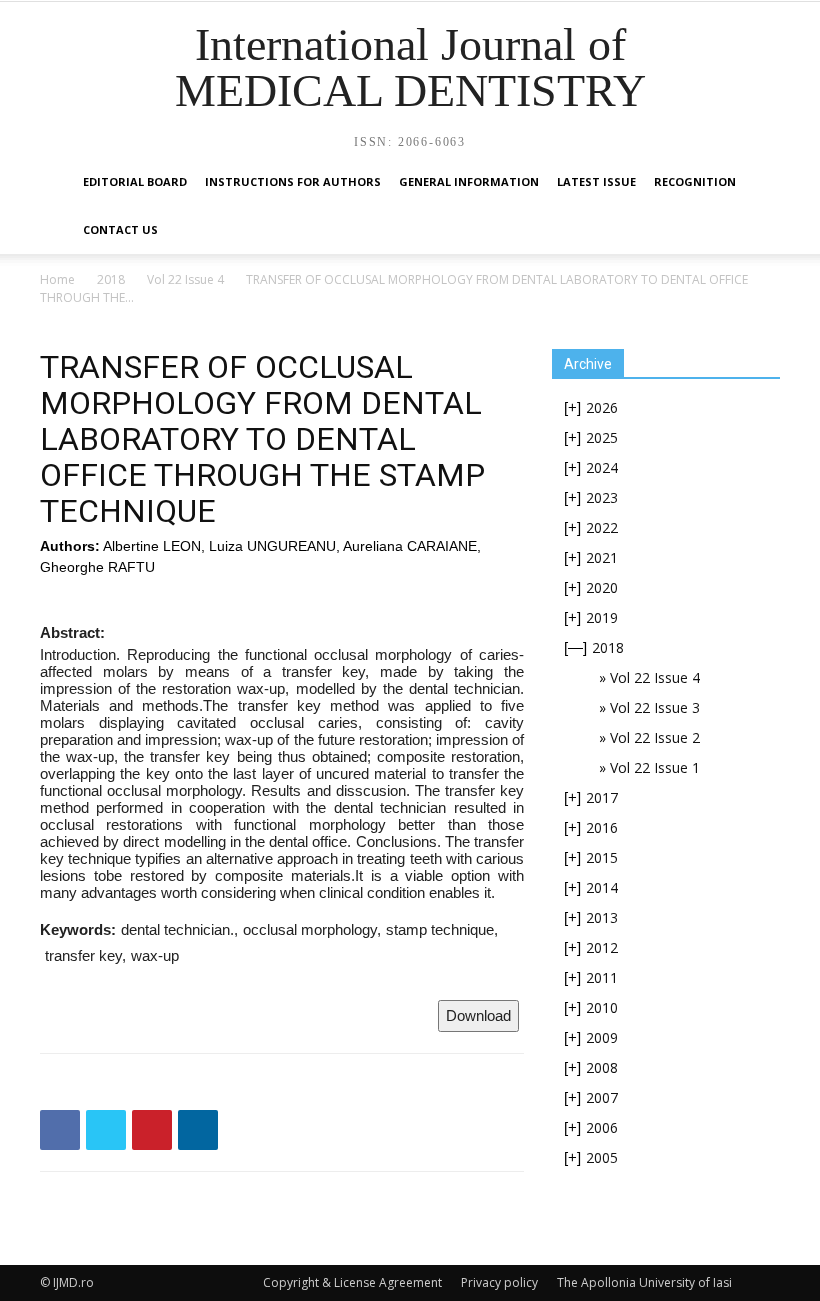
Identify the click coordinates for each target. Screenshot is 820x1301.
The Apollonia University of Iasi (644, 1282)
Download (478, 1015)
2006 (602, 1127)
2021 (602, 557)
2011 (602, 977)
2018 (111, 279)
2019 (602, 617)
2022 (602, 527)
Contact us (120, 229)
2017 (602, 797)
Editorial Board (135, 181)
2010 (602, 1007)
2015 (602, 857)
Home (57, 279)
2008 (602, 1067)
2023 (602, 497)
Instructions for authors (293, 181)
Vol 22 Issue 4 (185, 279)
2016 (602, 827)
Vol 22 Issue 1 (655, 767)
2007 (602, 1097)
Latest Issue (596, 181)
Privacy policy (499, 1282)
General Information (469, 181)
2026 (602, 407)
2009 (602, 1037)
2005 (602, 1157)
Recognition (695, 181)
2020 (602, 587)
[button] (756, 182)
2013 (602, 917)
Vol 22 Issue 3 (655, 707)
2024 (602, 467)
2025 (602, 437)
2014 (602, 887)
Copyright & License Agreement (352, 1282)
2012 (602, 947)
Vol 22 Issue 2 (655, 737)
